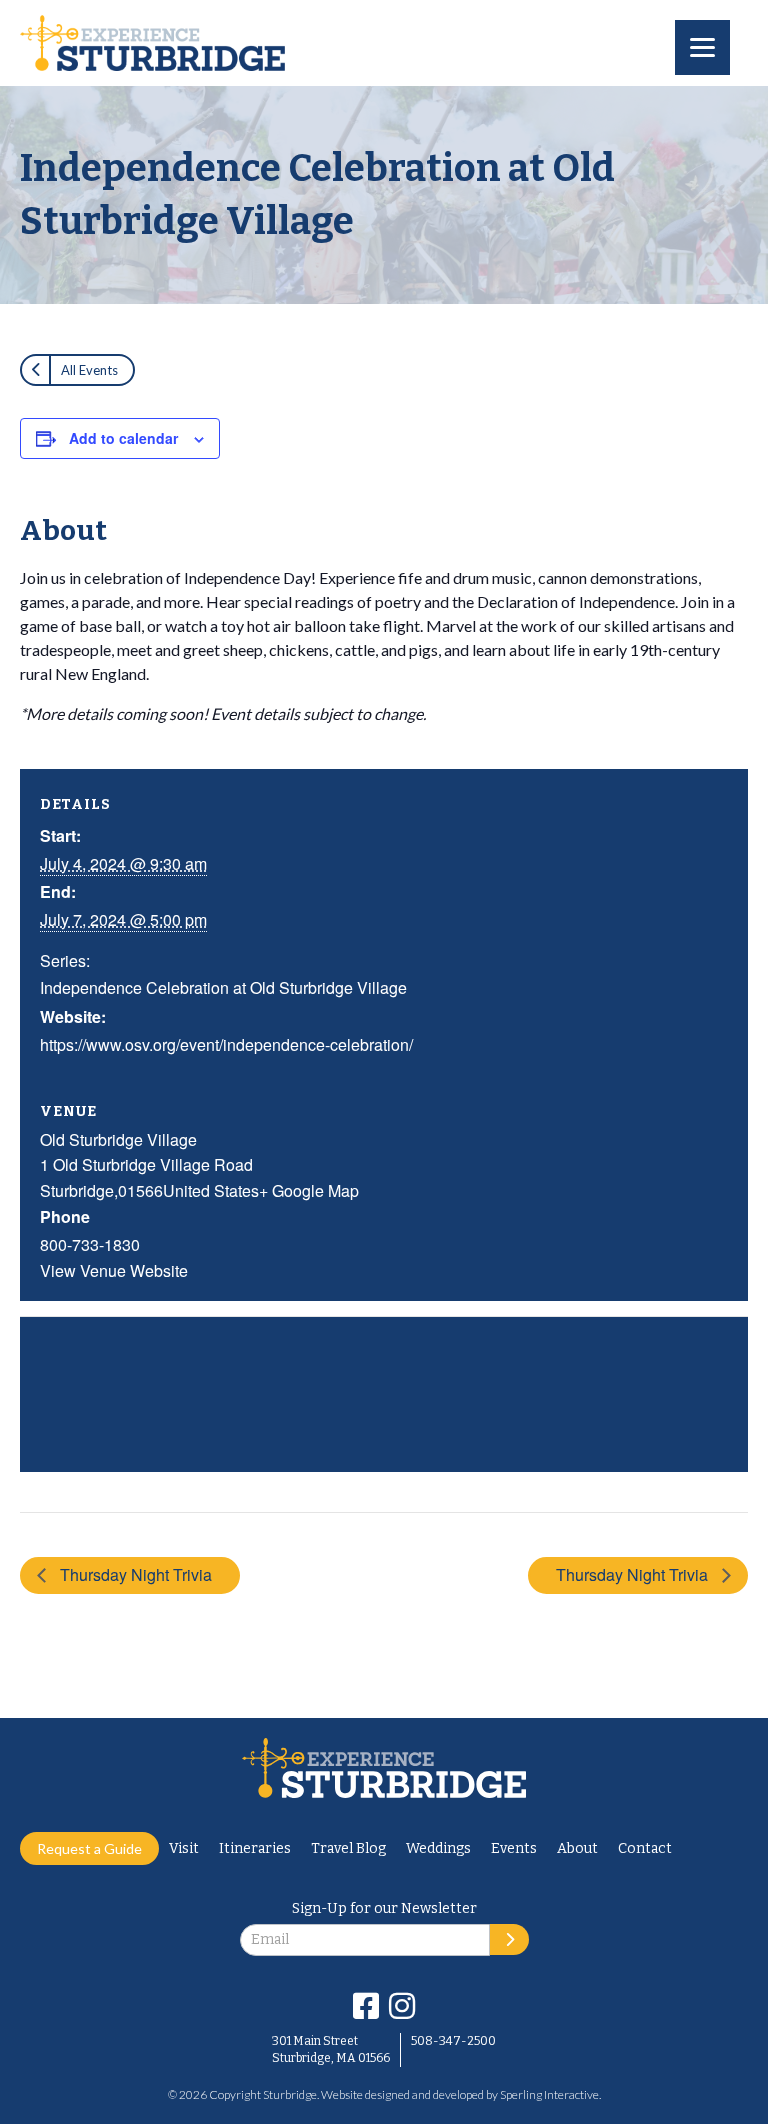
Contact (645, 1848)
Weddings (438, 1848)
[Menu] (702, 47)
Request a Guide (89, 1848)
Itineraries (255, 1848)
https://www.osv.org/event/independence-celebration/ (226, 1044)
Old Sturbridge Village (118, 1139)
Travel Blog (348, 1848)
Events (514, 1848)
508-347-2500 (453, 2041)
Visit (184, 1848)
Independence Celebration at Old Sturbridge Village (223, 987)
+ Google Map (309, 1190)
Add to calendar (123, 438)
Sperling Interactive (549, 2094)
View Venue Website (114, 1270)
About (577, 1848)
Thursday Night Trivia (134, 1574)
